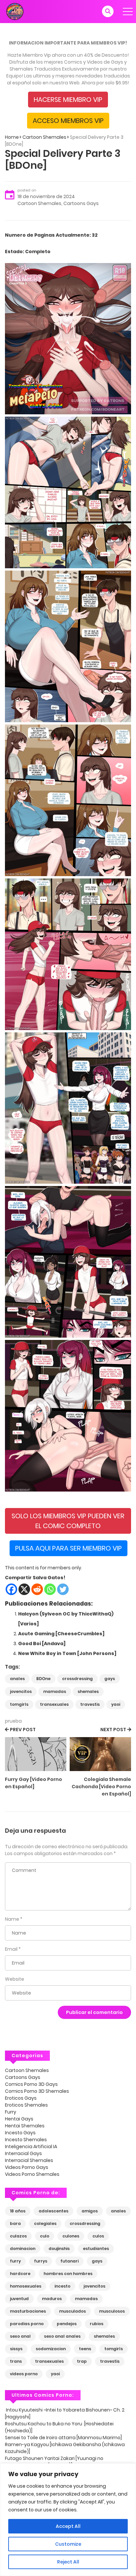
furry (15, 2261)
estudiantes (96, 2249)
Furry (11, 2112)
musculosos (112, 2311)
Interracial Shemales (29, 2160)
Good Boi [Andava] (42, 1643)
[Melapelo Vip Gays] (15, 11)
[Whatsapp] (50, 1589)
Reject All (68, 2562)
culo (45, 2236)
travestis (90, 1704)
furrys (41, 2261)
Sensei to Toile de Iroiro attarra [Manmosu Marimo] (63, 2438)
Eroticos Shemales (26, 2105)
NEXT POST (113, 1730)
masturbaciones (28, 2311)
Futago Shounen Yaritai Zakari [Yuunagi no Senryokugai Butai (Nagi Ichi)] (54, 2462)
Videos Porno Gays (27, 2167)
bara (15, 2223)
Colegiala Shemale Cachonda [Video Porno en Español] (101, 1787)
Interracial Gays (23, 2153)
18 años (18, 2211)
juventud (19, 2299)
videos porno (24, 2374)
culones (71, 2236)
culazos (18, 2236)
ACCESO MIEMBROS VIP (68, 121)
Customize (68, 2544)
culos (98, 2236)
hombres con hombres (68, 2274)
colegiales (45, 2223)
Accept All (68, 2526)
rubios (97, 2324)
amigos (90, 2211)
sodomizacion (51, 2349)
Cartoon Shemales (44, 137)
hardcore (20, 2274)
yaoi (116, 1704)
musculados (72, 2311)
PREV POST (23, 1730)
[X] (24, 1589)
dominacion (23, 2249)
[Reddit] (37, 1589)
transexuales (54, 1704)
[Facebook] (11, 1589)
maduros (52, 2299)
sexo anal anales (62, 2336)
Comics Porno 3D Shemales (37, 2091)
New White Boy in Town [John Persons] (67, 1653)
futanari (69, 2261)
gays (110, 1679)
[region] (68, 2520)
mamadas (55, 1691)
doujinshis (59, 2249)
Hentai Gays (19, 2119)
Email (11, 1949)
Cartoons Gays (81, 203)
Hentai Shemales (25, 2126)
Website (15, 1979)
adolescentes (53, 2211)
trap (82, 2361)
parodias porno (27, 2324)
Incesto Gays (20, 2133)
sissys (16, 2349)
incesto (62, 2286)
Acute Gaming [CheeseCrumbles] (61, 1634)
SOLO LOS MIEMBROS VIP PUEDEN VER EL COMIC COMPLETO (68, 1521)
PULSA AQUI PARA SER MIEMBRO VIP (68, 1548)
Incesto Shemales (26, 2140)
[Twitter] (63, 1589)
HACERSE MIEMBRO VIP (68, 100)
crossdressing (77, 1679)
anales (17, 1679)
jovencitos (21, 1691)
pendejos (67, 2324)
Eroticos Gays (21, 2098)
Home (12, 137)
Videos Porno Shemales (32, 2174)
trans (16, 2361)
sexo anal (20, 2336)
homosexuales (26, 2286)
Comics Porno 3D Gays (31, 2084)
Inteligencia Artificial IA (31, 2147)
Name (12, 1919)
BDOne (43, 1679)
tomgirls (19, 1704)
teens (85, 2349)
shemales (88, 1691)
